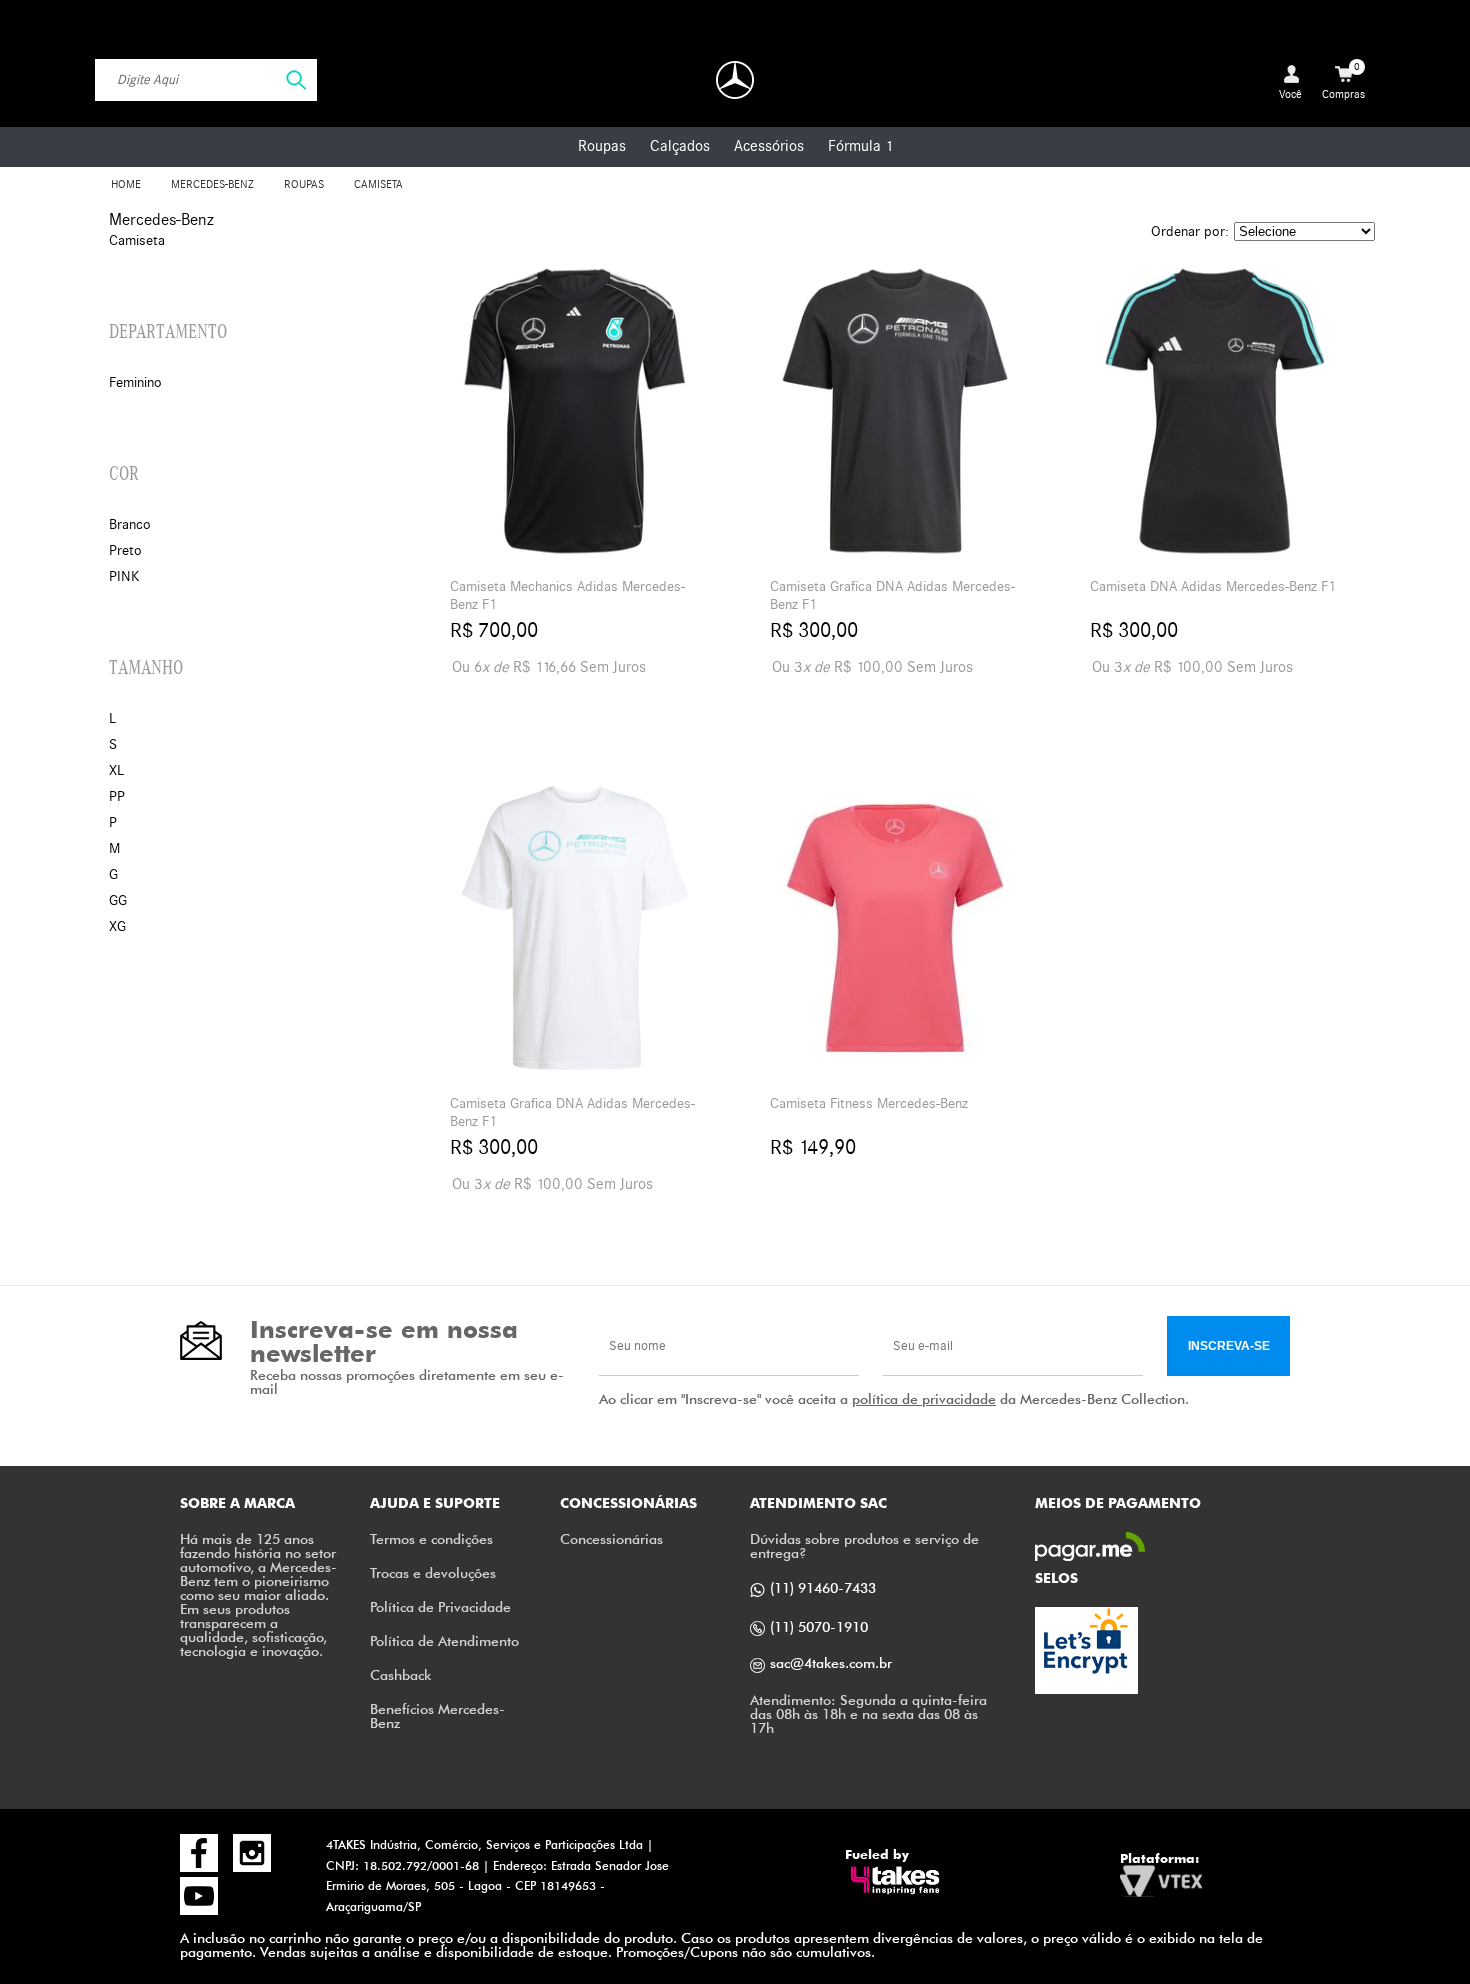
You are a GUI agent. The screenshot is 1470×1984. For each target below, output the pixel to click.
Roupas (602, 146)
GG (118, 900)
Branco (130, 524)
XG (117, 926)
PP (117, 796)
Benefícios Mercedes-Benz (437, 1715)
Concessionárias (611, 1538)
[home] (735, 80)
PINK (124, 576)
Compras (1343, 81)
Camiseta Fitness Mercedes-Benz (869, 1103)
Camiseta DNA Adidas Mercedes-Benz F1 (1213, 586)
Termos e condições (431, 1538)
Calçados (680, 146)
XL (116, 770)
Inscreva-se (1229, 1346)
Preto (125, 550)
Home (126, 184)
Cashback (400, 1674)
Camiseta (378, 184)
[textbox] (206, 80)
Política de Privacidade (440, 1606)
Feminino (135, 382)
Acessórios (769, 146)
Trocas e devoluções (433, 1572)
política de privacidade (924, 1398)
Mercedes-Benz (212, 184)
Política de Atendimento (444, 1640)
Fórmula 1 (860, 146)
